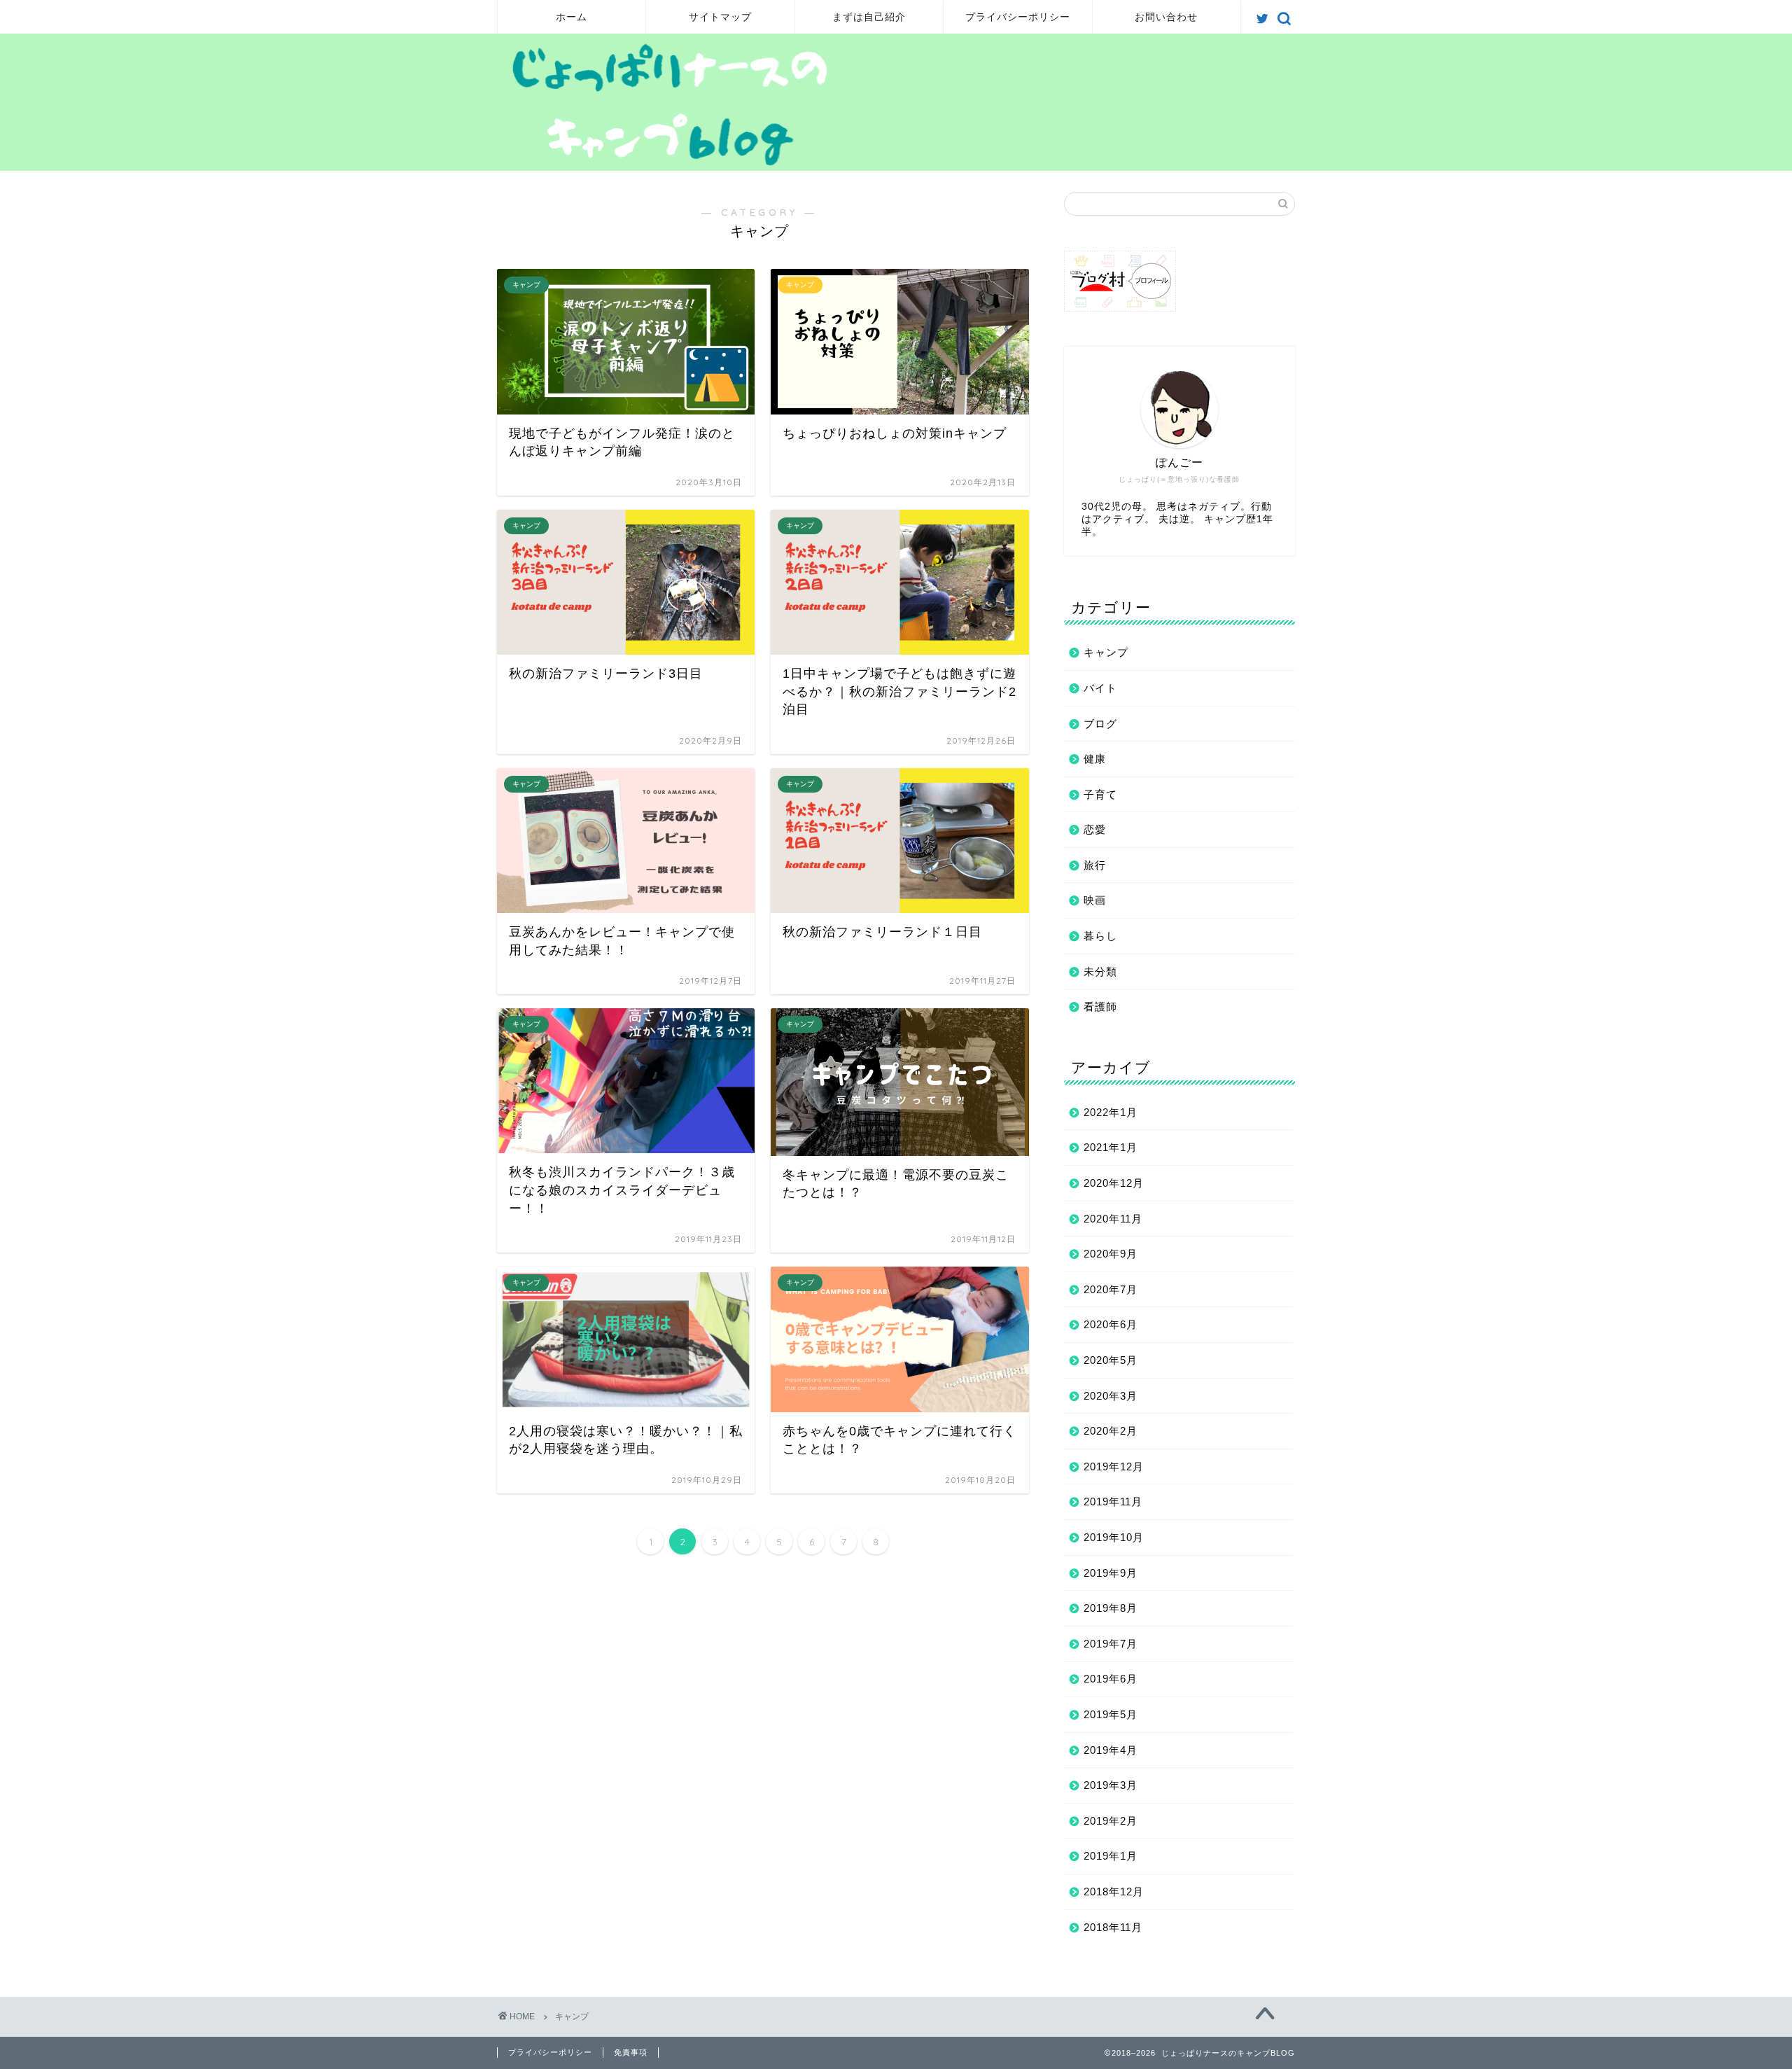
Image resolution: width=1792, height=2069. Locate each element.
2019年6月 (1111, 1679)
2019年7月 (1111, 1644)
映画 (1095, 900)
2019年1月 (1111, 1856)
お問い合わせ (1166, 17)
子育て (1100, 794)
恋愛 (1095, 829)
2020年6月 (1111, 1324)
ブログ (1100, 724)
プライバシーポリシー (1018, 17)
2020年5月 (1111, 1360)
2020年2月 (1111, 1431)
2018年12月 (1114, 1892)
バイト (1100, 688)
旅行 (1095, 865)
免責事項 (631, 2052)
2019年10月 (1114, 1537)
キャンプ (1106, 652)
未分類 (1100, 971)
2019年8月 (1111, 1608)
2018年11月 (1113, 1927)
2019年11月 (1113, 1502)
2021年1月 (1111, 1147)
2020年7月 (1111, 1289)
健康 (1095, 759)
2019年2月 (1111, 1821)
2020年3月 (1111, 1396)
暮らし (1100, 936)
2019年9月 (1111, 1573)
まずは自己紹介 (869, 17)
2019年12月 (1114, 1467)
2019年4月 (1111, 1750)
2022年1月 (1111, 1112)
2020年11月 (1113, 1219)
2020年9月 (1111, 1254)
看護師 (1100, 1006)
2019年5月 (1111, 1714)
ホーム (572, 17)
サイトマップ (720, 17)
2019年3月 (1111, 1785)
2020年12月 (1114, 1183)
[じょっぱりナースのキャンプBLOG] (896, 165)
